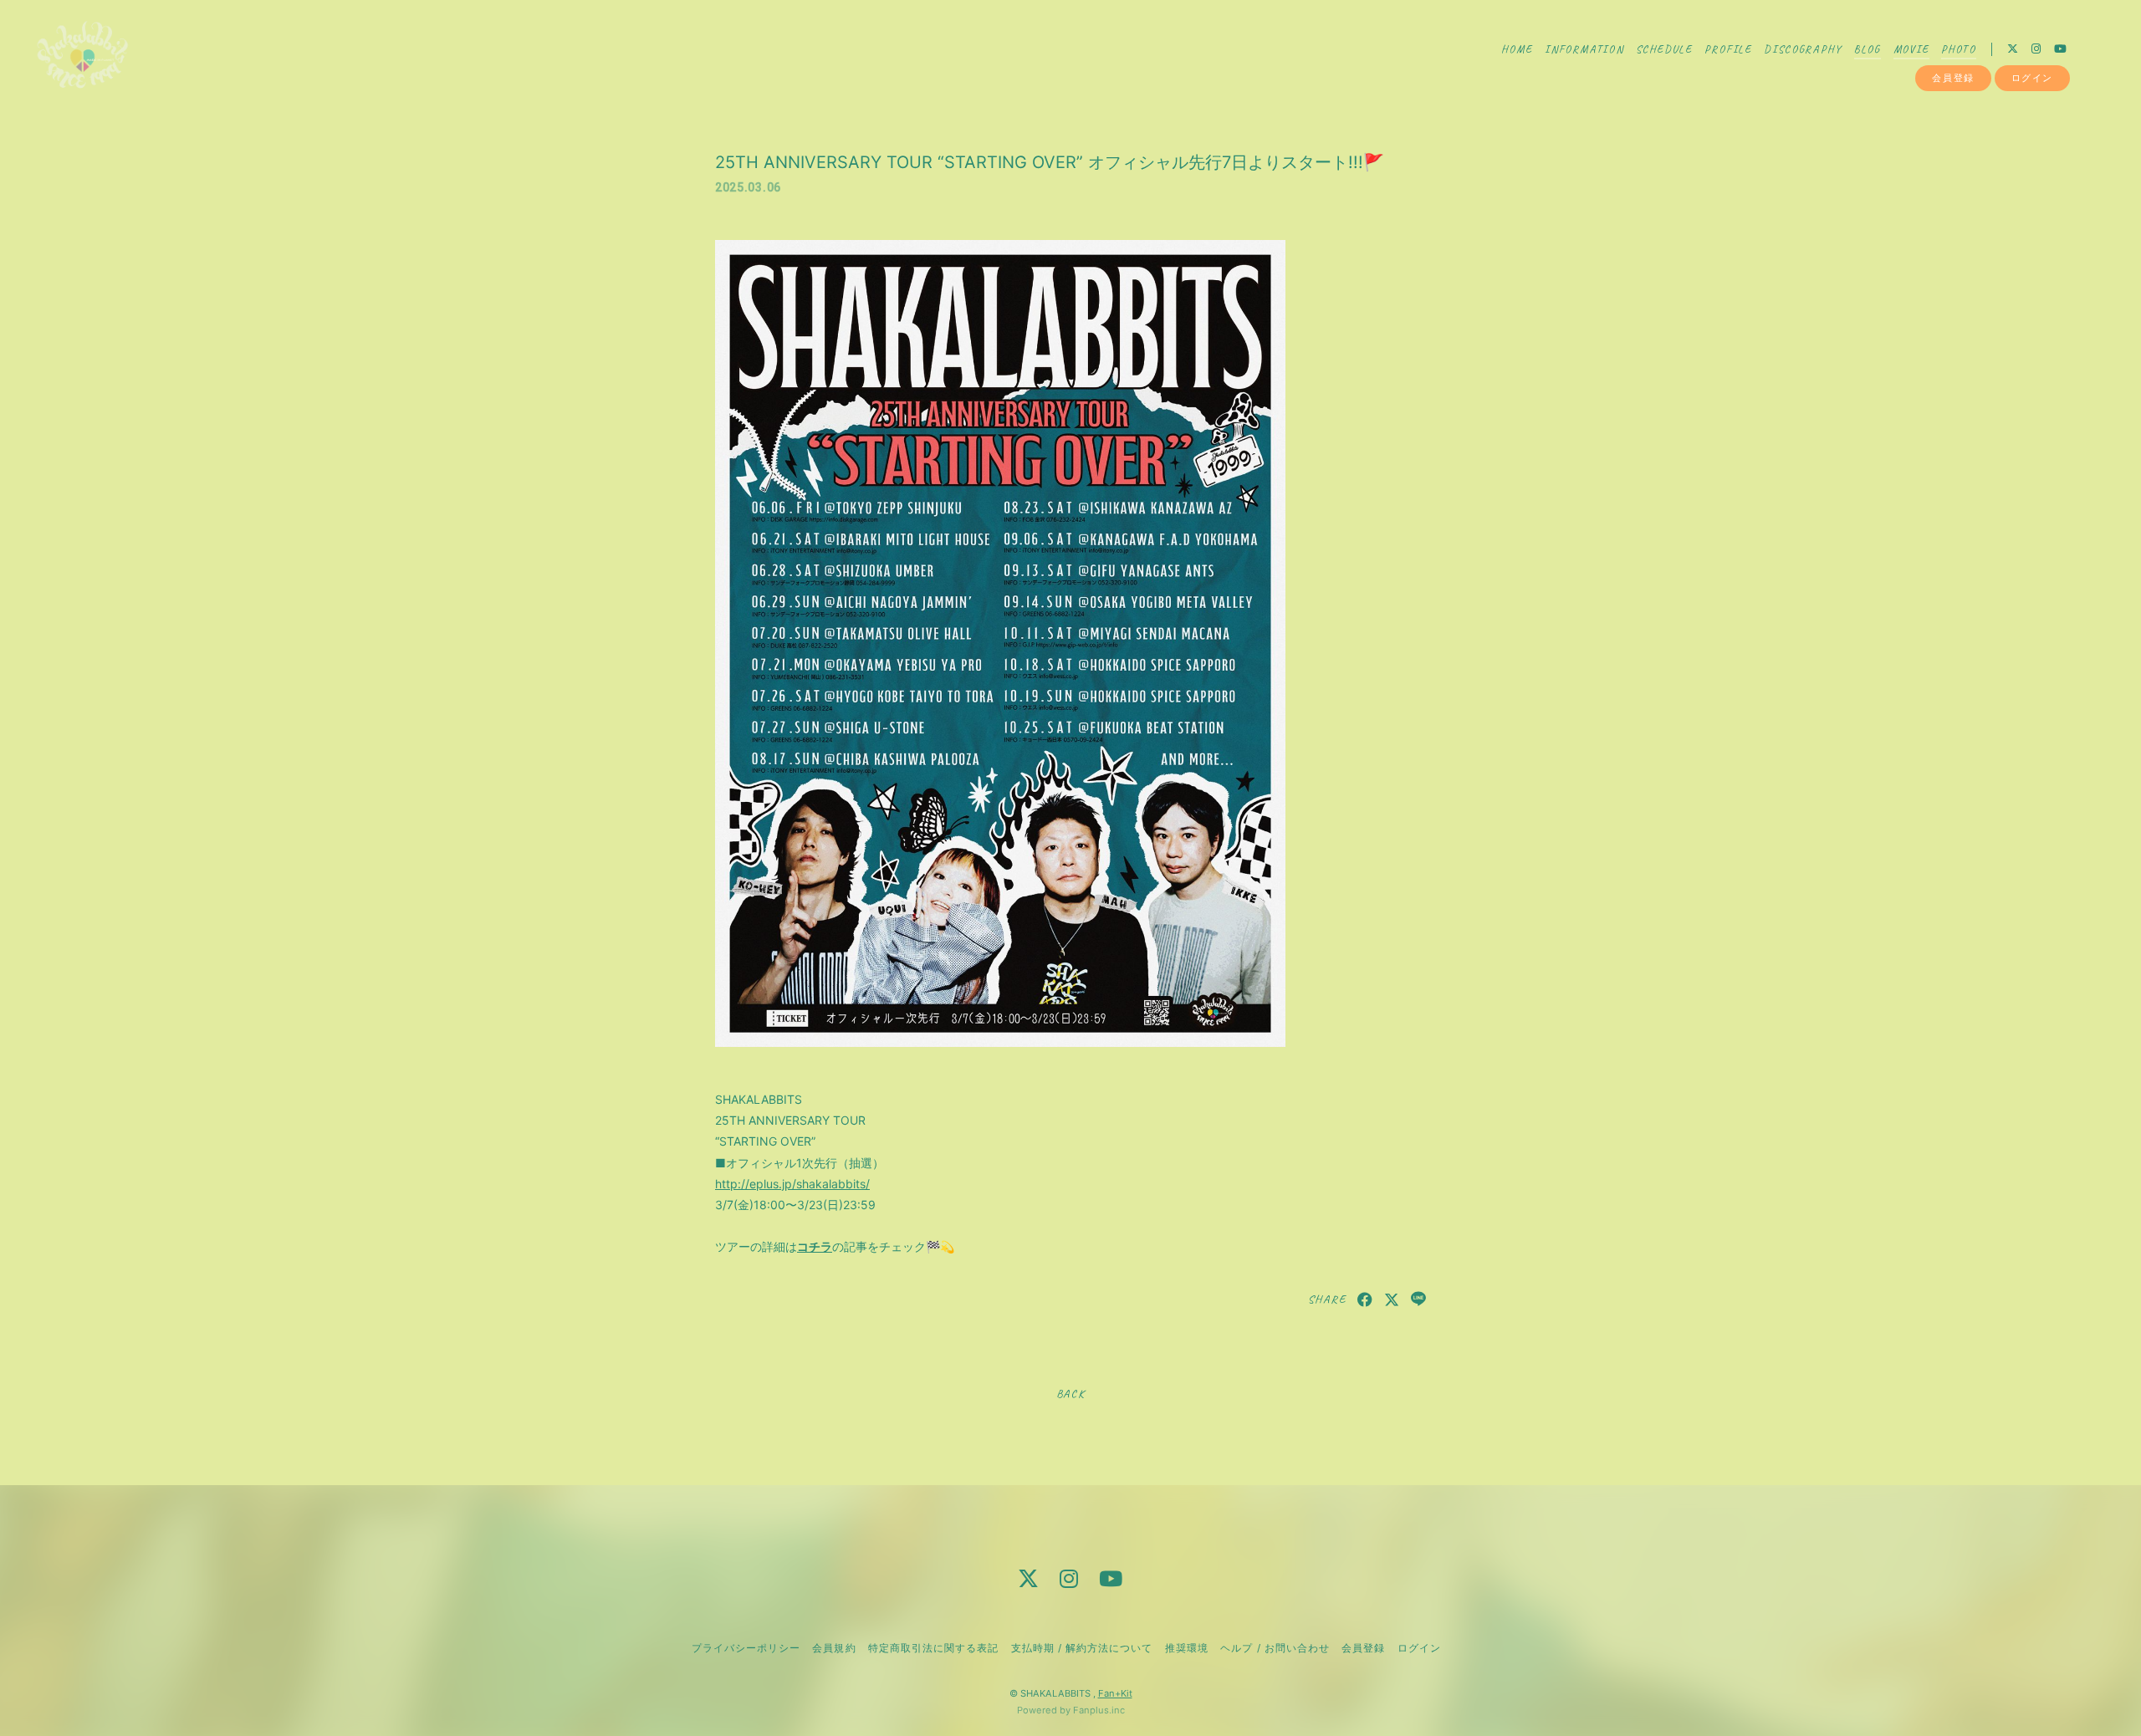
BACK (1070, 1394)
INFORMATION (1584, 49)
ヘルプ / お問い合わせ (1275, 1648)
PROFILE (1728, 49)
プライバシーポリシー (746, 1648)
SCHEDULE (1664, 49)
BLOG (1868, 49)
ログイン (2032, 78)
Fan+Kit (1115, 1693)
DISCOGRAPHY (1803, 49)
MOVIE (1911, 49)
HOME (1517, 49)
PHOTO (1959, 49)
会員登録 (1953, 78)
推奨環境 (1187, 1648)
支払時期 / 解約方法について (1082, 1648)
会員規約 (834, 1648)
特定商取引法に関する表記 (933, 1648)
